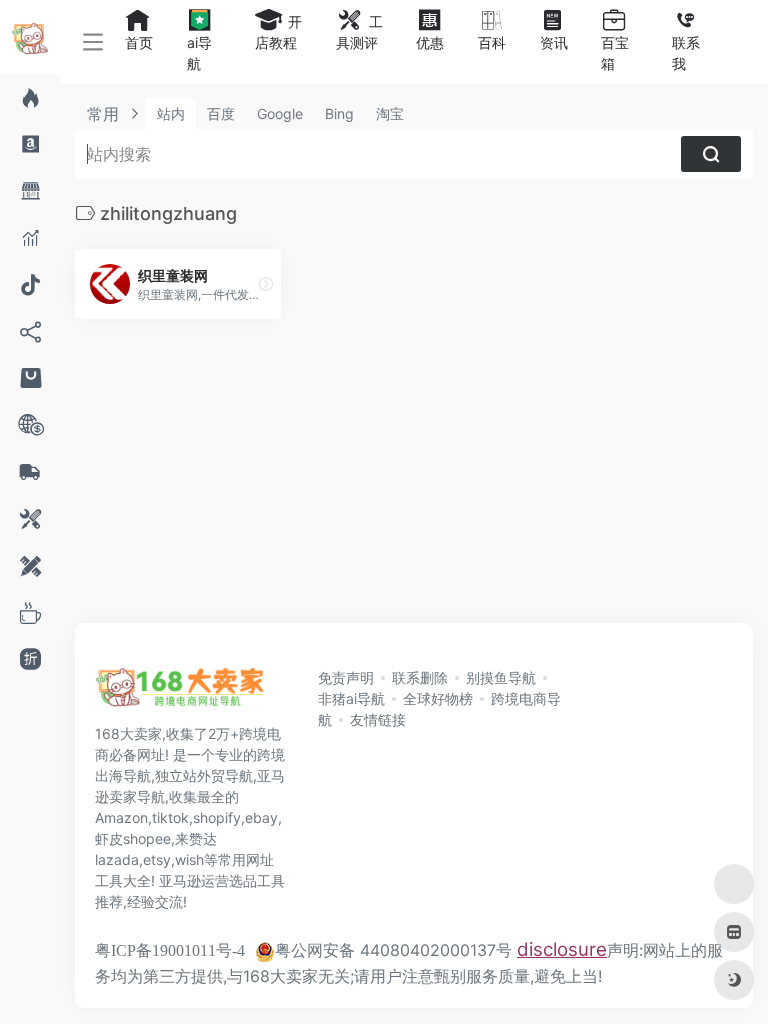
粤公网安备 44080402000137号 (393, 950)
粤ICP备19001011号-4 (170, 950)
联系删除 (420, 677)
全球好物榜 (438, 698)
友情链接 (378, 719)
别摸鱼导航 (501, 677)
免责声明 (346, 677)
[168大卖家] (180, 693)
